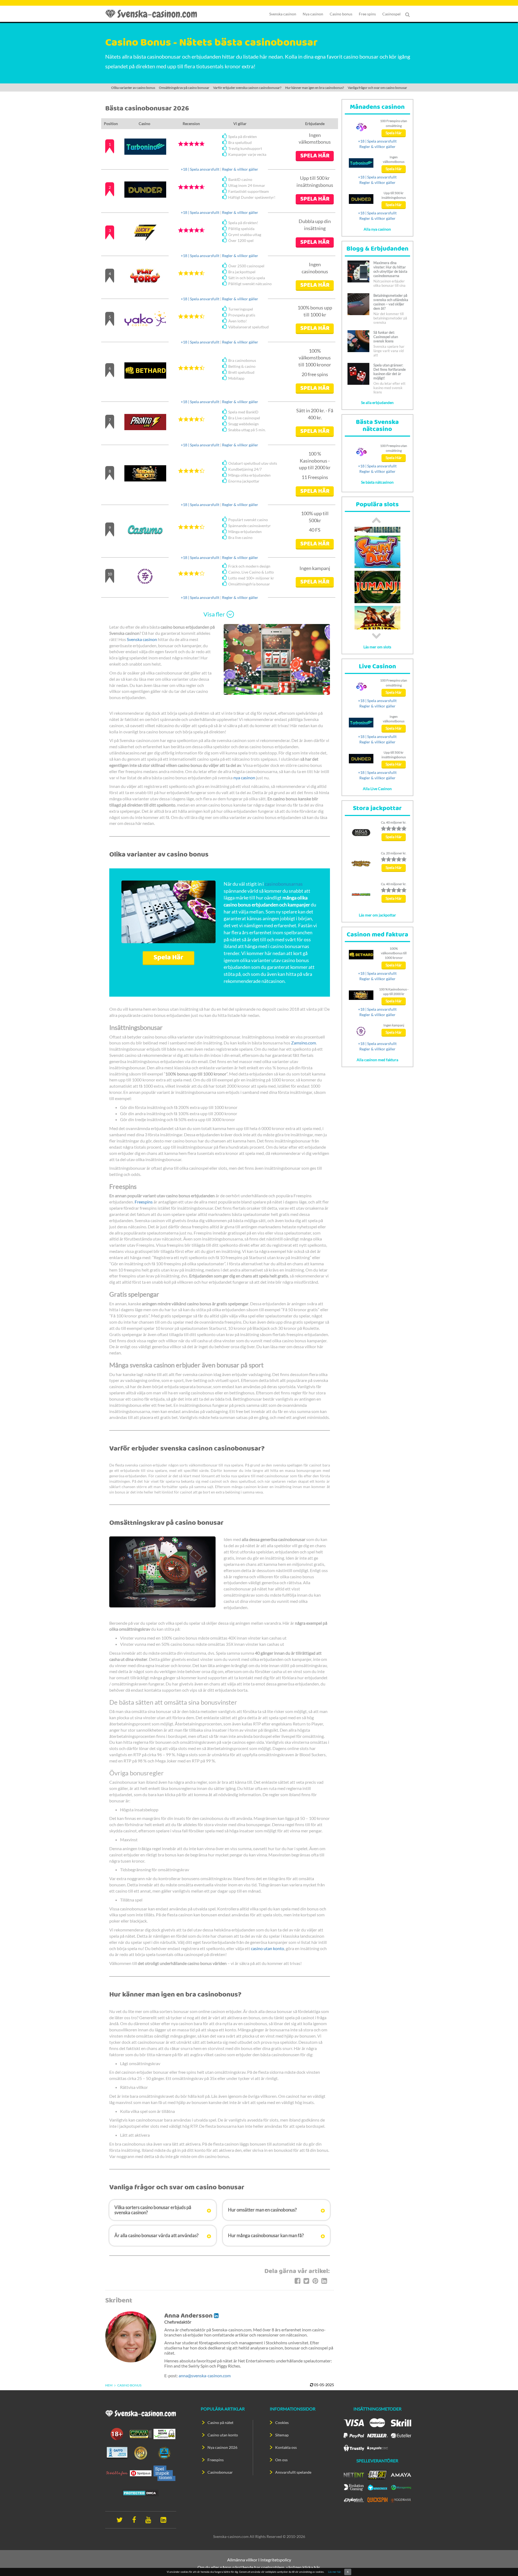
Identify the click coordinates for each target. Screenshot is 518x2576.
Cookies (282, 2422)
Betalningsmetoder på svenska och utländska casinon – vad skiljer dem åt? (391, 302)
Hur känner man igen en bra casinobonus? (315, 88)
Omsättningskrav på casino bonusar (184, 88)
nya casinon (244, 778)
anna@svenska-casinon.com (205, 2376)
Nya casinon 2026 (222, 2447)
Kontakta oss (286, 2447)
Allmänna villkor (242, 2560)
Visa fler (214, 614)
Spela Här (168, 958)
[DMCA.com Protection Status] (141, 2493)
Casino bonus (341, 14)
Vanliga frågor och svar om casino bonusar (377, 88)
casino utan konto (267, 1948)
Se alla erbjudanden (377, 402)
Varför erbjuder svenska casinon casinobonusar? (247, 88)
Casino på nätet (220, 2422)
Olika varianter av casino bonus (133, 88)
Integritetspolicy (276, 2560)
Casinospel (391, 14)
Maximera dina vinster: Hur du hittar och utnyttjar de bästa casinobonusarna (390, 269)
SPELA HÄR (315, 156)
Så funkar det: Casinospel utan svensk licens (386, 337)
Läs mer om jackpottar (377, 915)
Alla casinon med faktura (377, 1060)
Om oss (281, 2460)
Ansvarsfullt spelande (293, 2472)
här (317, 2567)
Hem (109, 2385)
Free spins (367, 14)
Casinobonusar (220, 2472)
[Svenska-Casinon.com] (154, 14)
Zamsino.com (304, 1043)
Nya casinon (313, 14)
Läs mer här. (335, 2572)
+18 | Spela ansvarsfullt (200, 169)
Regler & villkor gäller (240, 169)
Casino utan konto (223, 2435)
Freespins (144, 1202)
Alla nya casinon (377, 229)
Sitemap (282, 2435)
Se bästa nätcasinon (377, 482)
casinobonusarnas (284, 884)
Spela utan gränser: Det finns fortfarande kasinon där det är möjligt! (390, 372)
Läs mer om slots (377, 647)
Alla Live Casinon (377, 789)
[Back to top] (505, 2562)
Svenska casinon (283, 14)
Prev (376, 520)
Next (376, 636)
